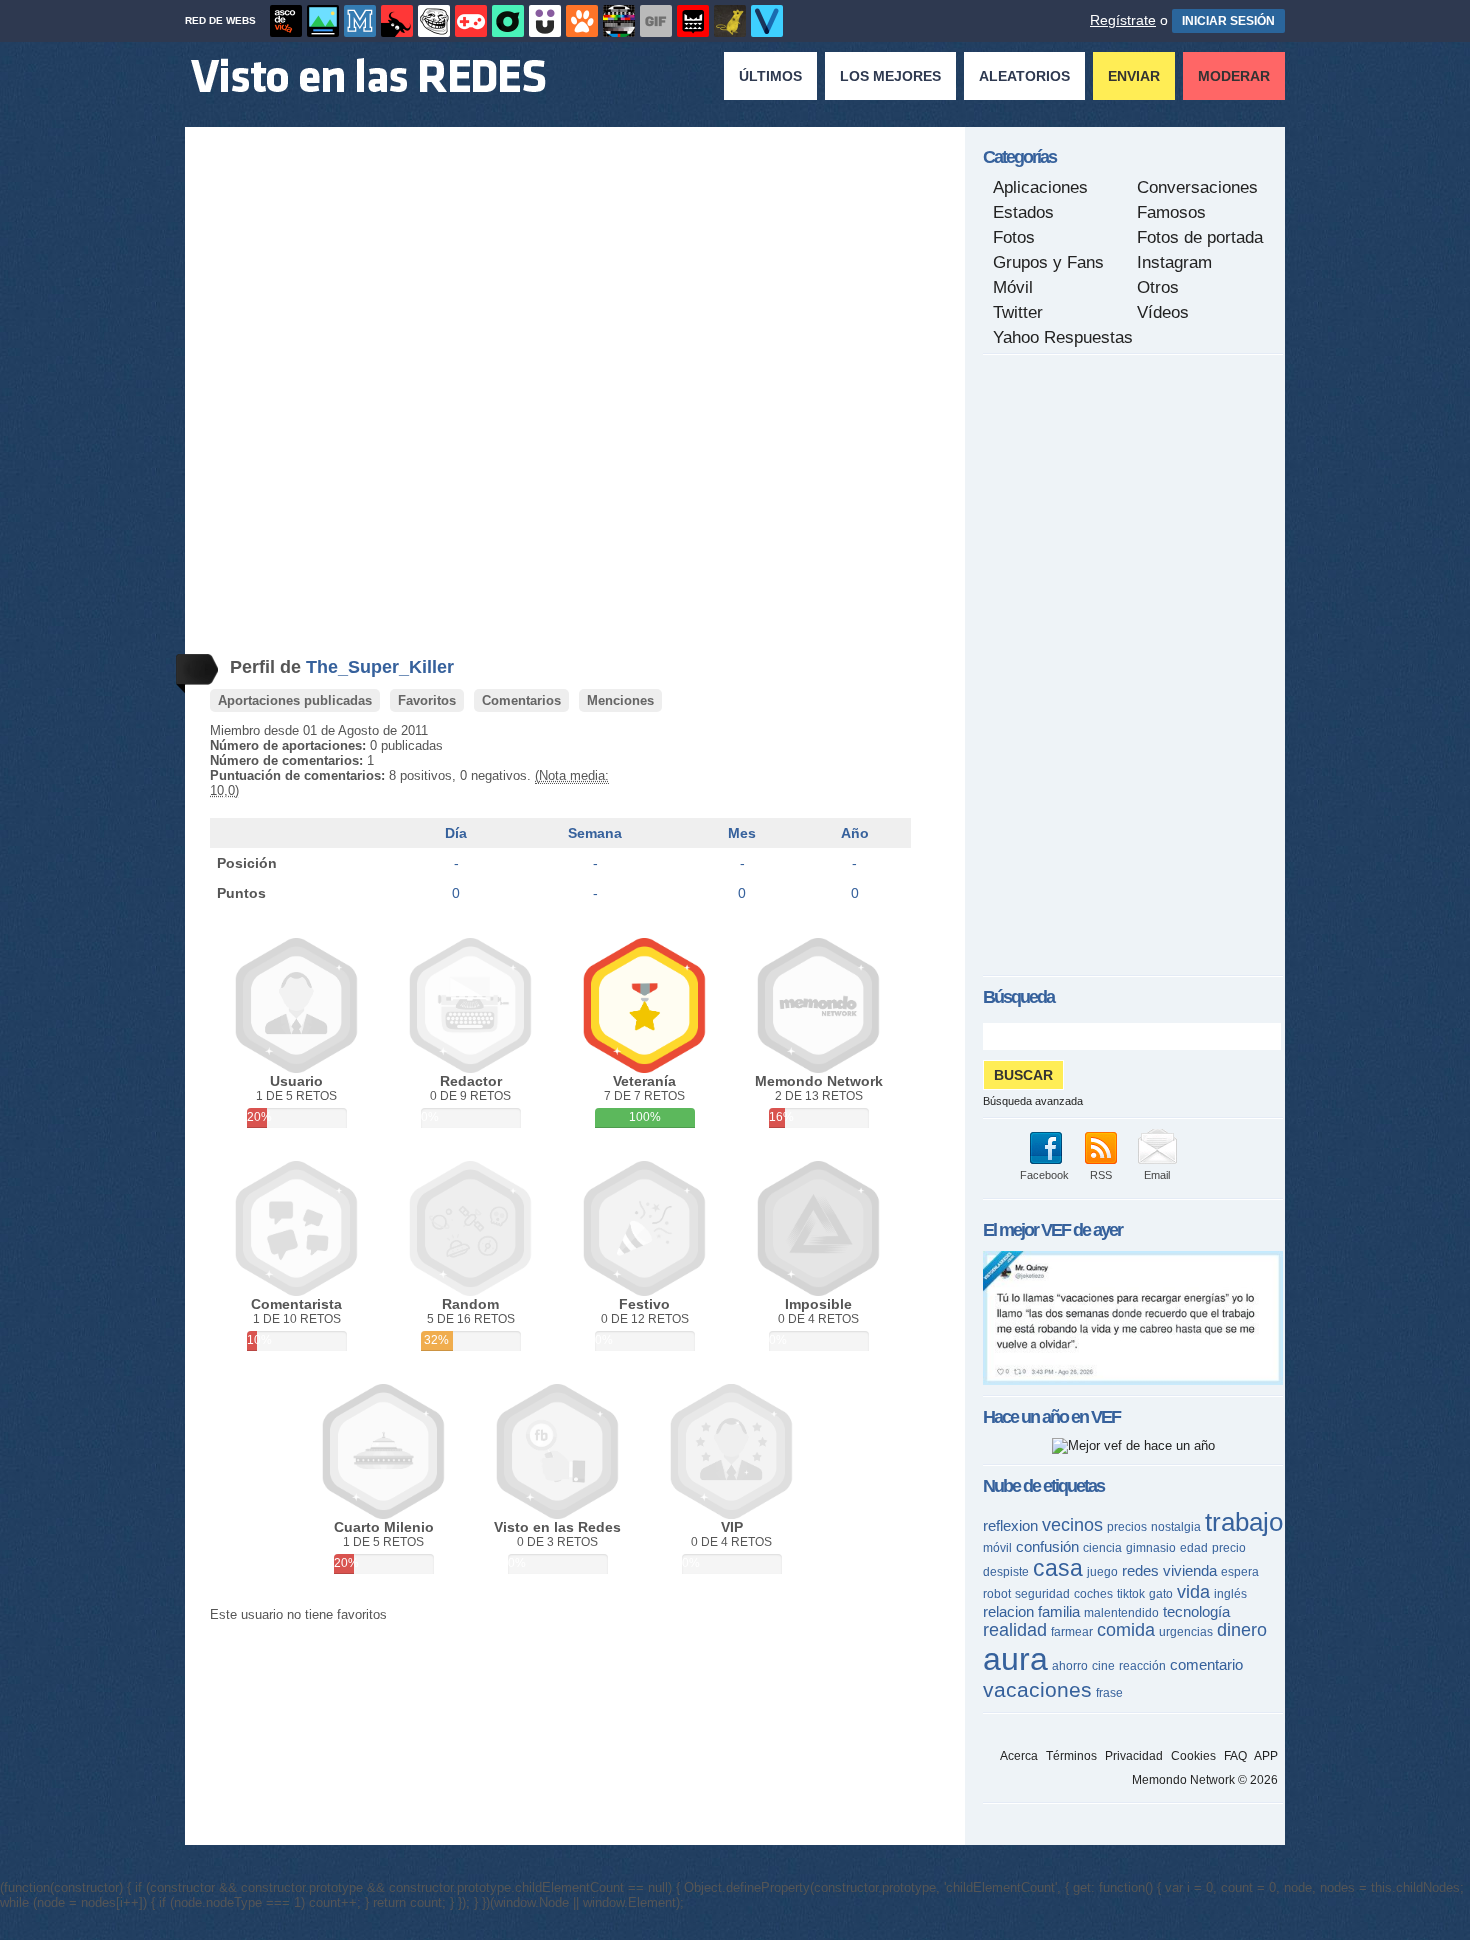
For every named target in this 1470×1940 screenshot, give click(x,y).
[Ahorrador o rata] (730, 21)
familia (1059, 1611)
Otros (1158, 287)
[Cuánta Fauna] (582, 21)
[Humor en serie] (545, 21)
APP (1266, 1756)
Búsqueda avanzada (1033, 1101)
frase (1109, 1693)
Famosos (1171, 212)
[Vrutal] (471, 21)
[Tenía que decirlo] (693, 21)
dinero (1242, 1630)
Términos (1071, 1756)
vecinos (1072, 1525)
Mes (742, 833)
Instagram (1174, 262)
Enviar (1134, 76)
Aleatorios (1024, 76)
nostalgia (1176, 1527)
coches (1093, 1594)
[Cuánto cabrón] (434, 21)
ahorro (1070, 1666)
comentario (1206, 1664)
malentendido (1121, 1613)
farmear (1072, 1632)
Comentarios (521, 700)
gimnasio (1151, 1548)
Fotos (1014, 237)
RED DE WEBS (220, 20)
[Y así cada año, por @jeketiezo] (1133, 1380)
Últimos (770, 76)
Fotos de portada (1200, 237)
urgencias (1186, 1632)
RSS (1101, 1175)
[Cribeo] (508, 21)
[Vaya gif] (656, 21)
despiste (1006, 1572)
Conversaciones (1197, 187)
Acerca (1019, 1756)
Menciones (620, 700)
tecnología (1196, 1611)
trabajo (1244, 1522)
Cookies (1193, 1756)
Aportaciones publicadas (295, 700)
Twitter (1018, 312)
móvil (997, 1548)
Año (855, 833)
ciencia (1102, 1548)
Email (1157, 1175)
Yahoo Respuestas (1063, 337)
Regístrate (1123, 20)
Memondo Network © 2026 (1205, 1780)
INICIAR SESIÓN (1228, 21)
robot (997, 1594)
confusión (1047, 1546)
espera (1240, 1572)
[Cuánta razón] (323, 21)
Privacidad (1134, 1756)
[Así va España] (397, 21)
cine (1103, 1666)
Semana (595, 833)
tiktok (1131, 1594)
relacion (1008, 1611)
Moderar (1234, 76)
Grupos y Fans (1048, 262)
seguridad (1042, 1594)
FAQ (1235, 1756)
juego (1102, 1572)
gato (1161, 1594)
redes (1140, 1570)
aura (1015, 1659)
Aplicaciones (1040, 187)
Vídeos (1163, 312)
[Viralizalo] (767, 21)
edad (1194, 1548)
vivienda (1190, 1570)
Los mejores (890, 76)
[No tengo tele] (619, 21)
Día (456, 833)
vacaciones (1037, 1689)
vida (1193, 1592)
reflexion (1010, 1525)
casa (1058, 1568)
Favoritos (427, 700)
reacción (1142, 1666)
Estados (1023, 212)
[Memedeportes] (360, 21)
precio (1229, 1548)
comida (1126, 1630)
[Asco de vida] (286, 21)
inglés (1230, 1594)
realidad (1015, 1630)
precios (1127, 1527)
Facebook (1044, 1175)
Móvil (1013, 287)
